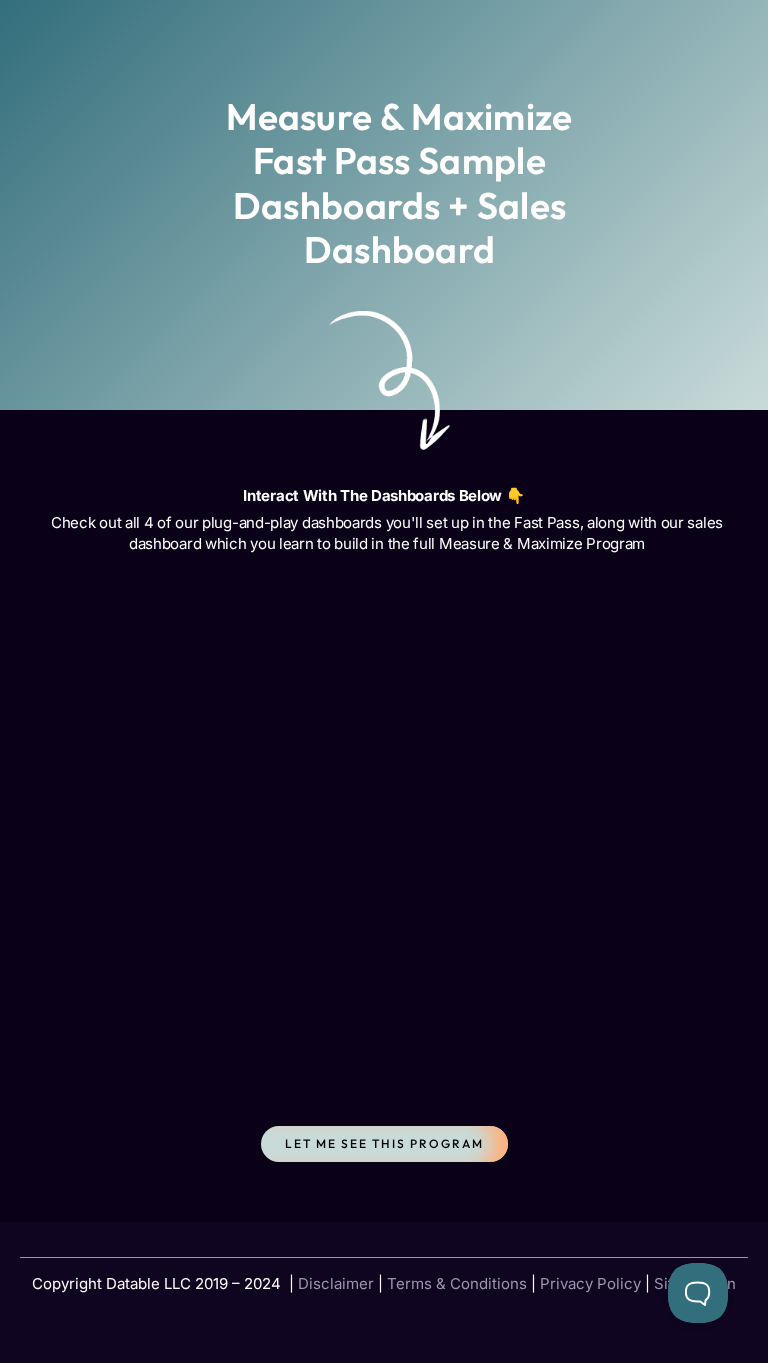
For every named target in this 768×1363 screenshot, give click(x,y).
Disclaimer (336, 1283)
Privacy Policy (590, 1283)
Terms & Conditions (457, 1283)
